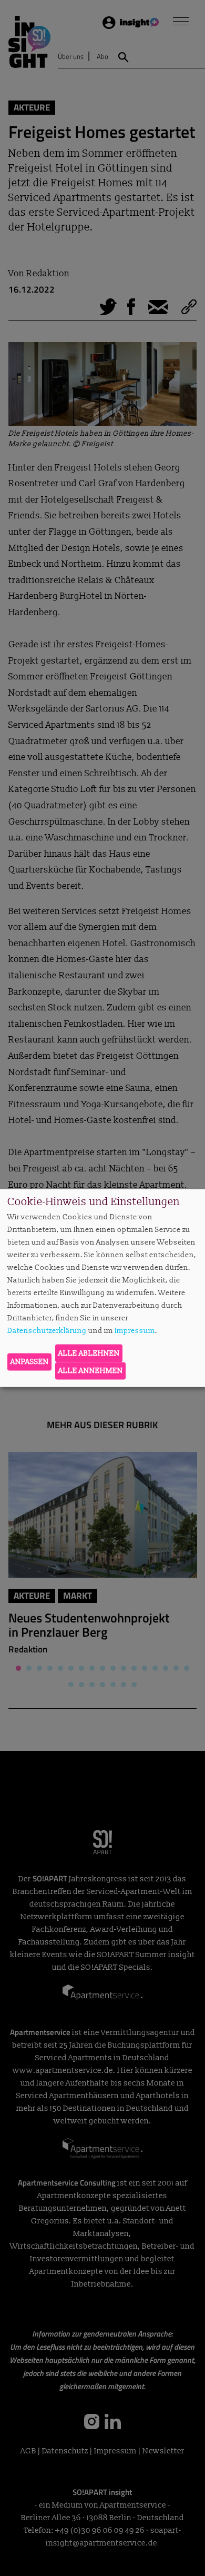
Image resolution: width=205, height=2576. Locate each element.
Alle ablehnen (89, 1353)
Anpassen (30, 1362)
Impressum (135, 1331)
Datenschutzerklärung (47, 1331)
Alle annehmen (91, 1371)
